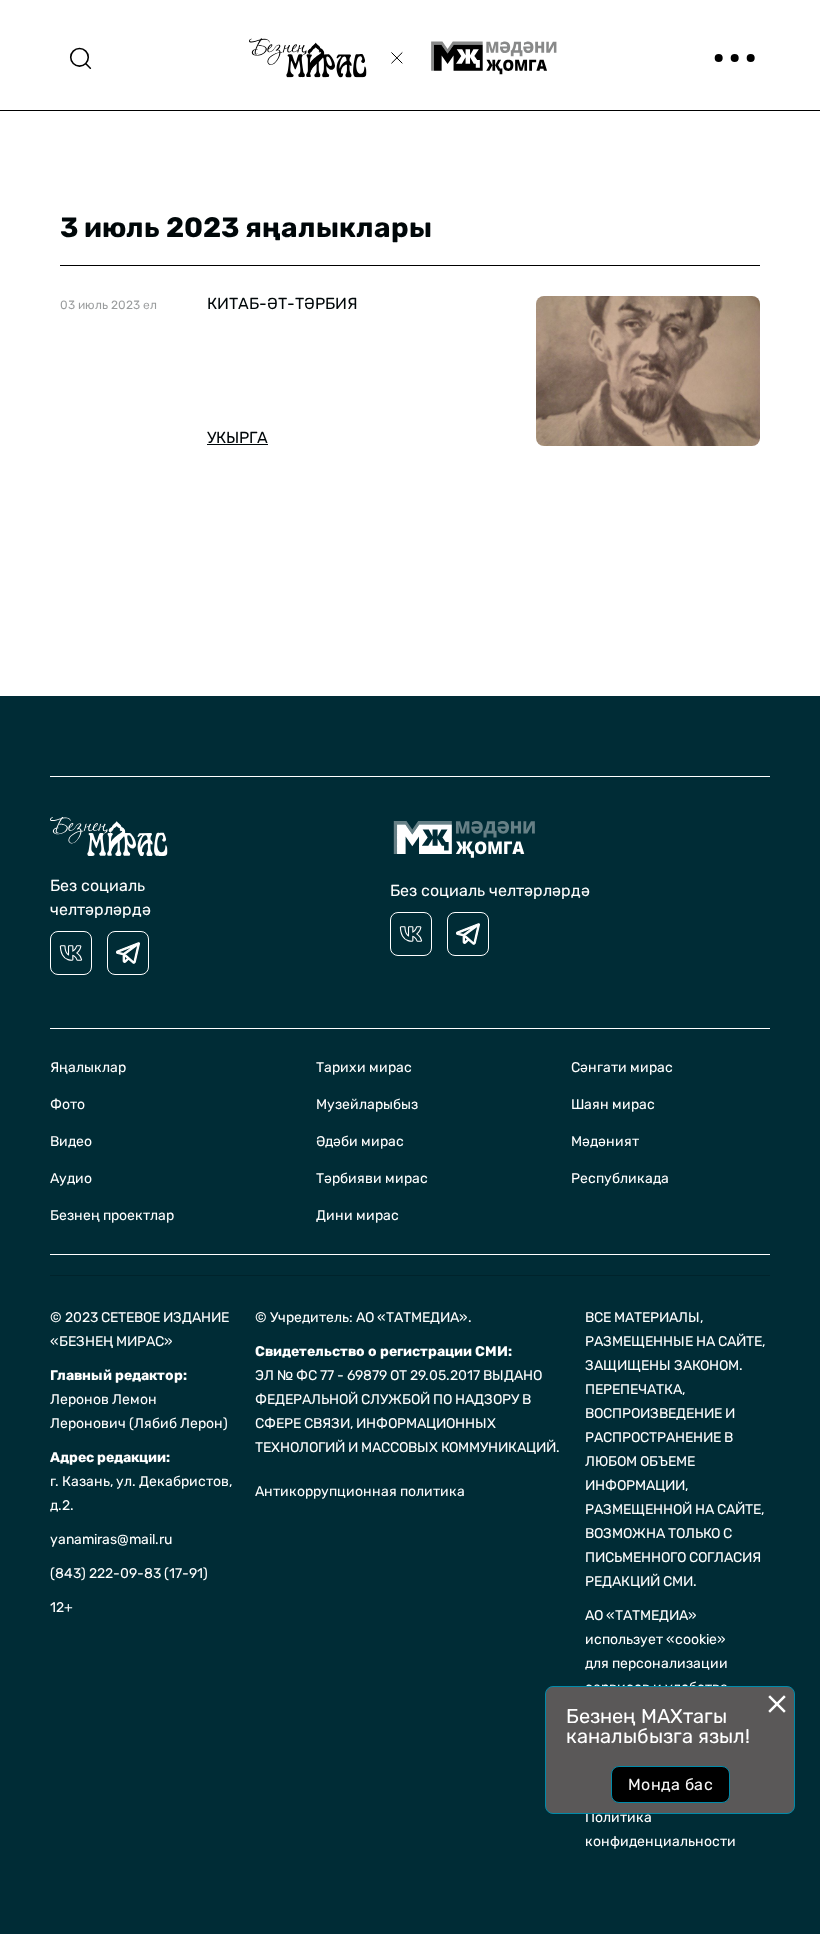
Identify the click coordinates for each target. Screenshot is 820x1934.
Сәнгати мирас (622, 1067)
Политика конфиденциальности (660, 1829)
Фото (67, 1104)
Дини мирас (357, 1215)
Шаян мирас (613, 1104)
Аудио (71, 1178)
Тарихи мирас (364, 1067)
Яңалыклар (88, 1067)
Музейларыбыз (367, 1104)
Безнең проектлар (112, 1215)
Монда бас (670, 1784)
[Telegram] (128, 953)
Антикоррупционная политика (360, 1491)
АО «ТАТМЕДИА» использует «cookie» (655, 1627)
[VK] (71, 953)
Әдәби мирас (360, 1141)
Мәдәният (605, 1141)
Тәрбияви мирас (372, 1178)
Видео (71, 1141)
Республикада (620, 1178)
